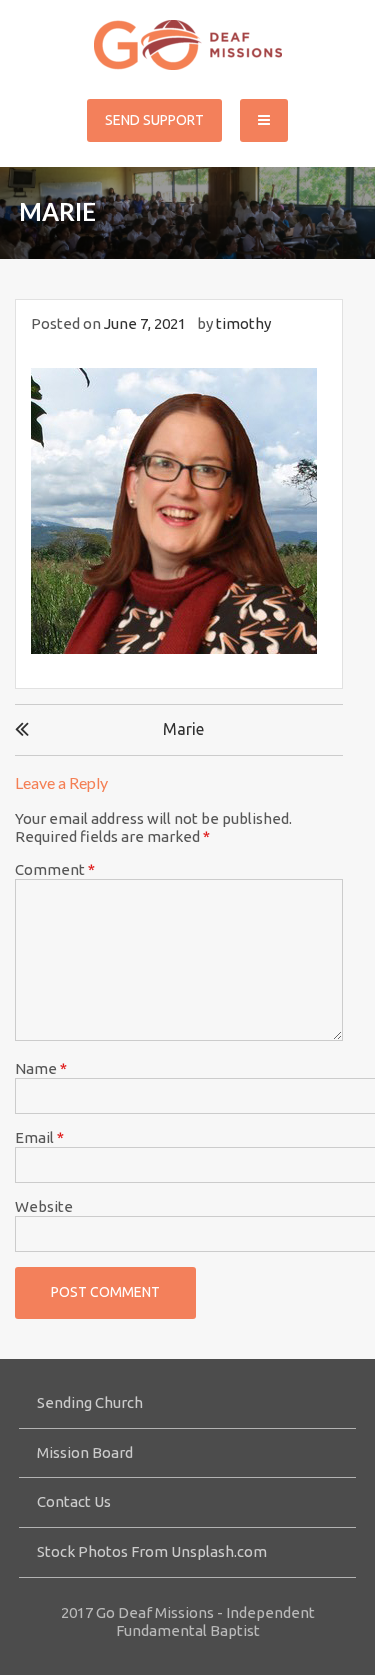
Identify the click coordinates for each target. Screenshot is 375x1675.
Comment (55, 869)
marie (183, 729)
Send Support (154, 120)
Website (44, 1206)
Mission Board (85, 1452)
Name (41, 1068)
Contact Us (74, 1501)
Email (39, 1137)
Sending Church (90, 1402)
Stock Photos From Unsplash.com (152, 1551)
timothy (243, 323)
